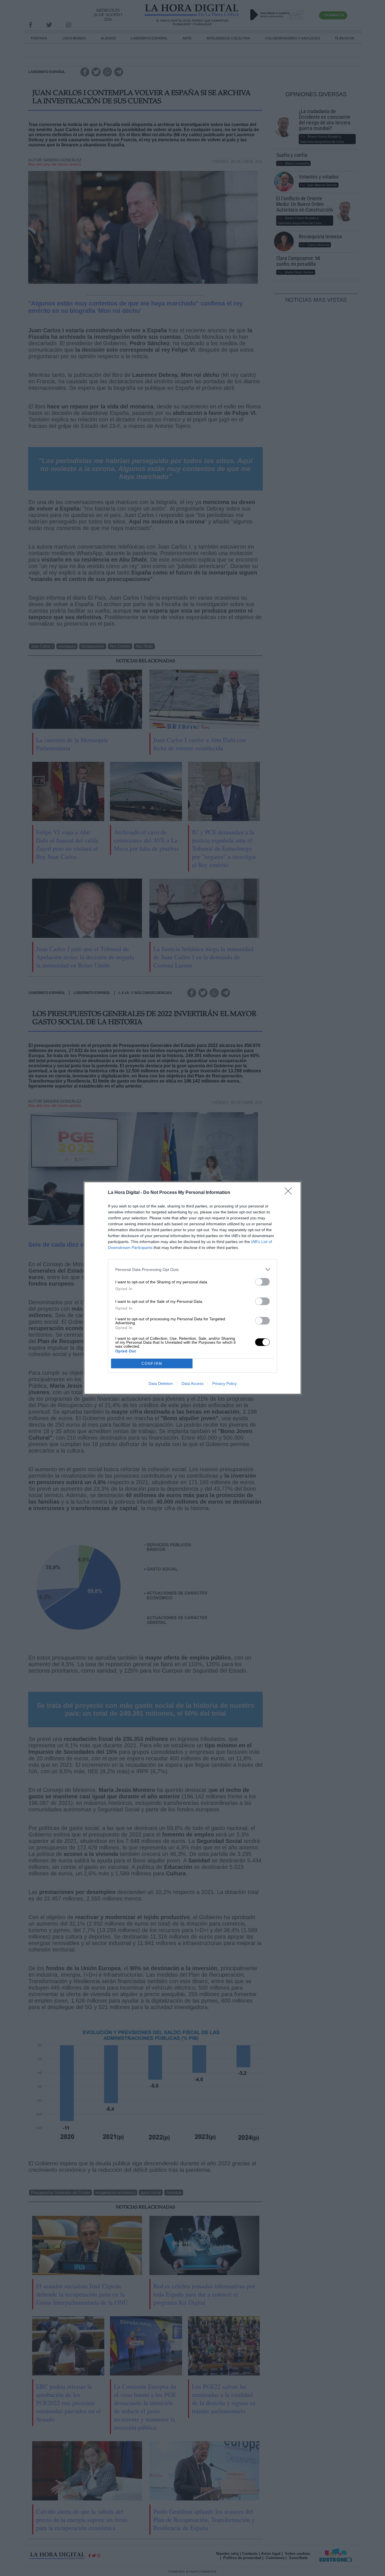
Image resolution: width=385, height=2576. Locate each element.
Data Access (193, 1383)
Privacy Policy (224, 1383)
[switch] (262, 1282)
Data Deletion (161, 1383)
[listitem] (193, 1269)
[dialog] (193, 1288)
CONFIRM (152, 1364)
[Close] (290, 1193)
